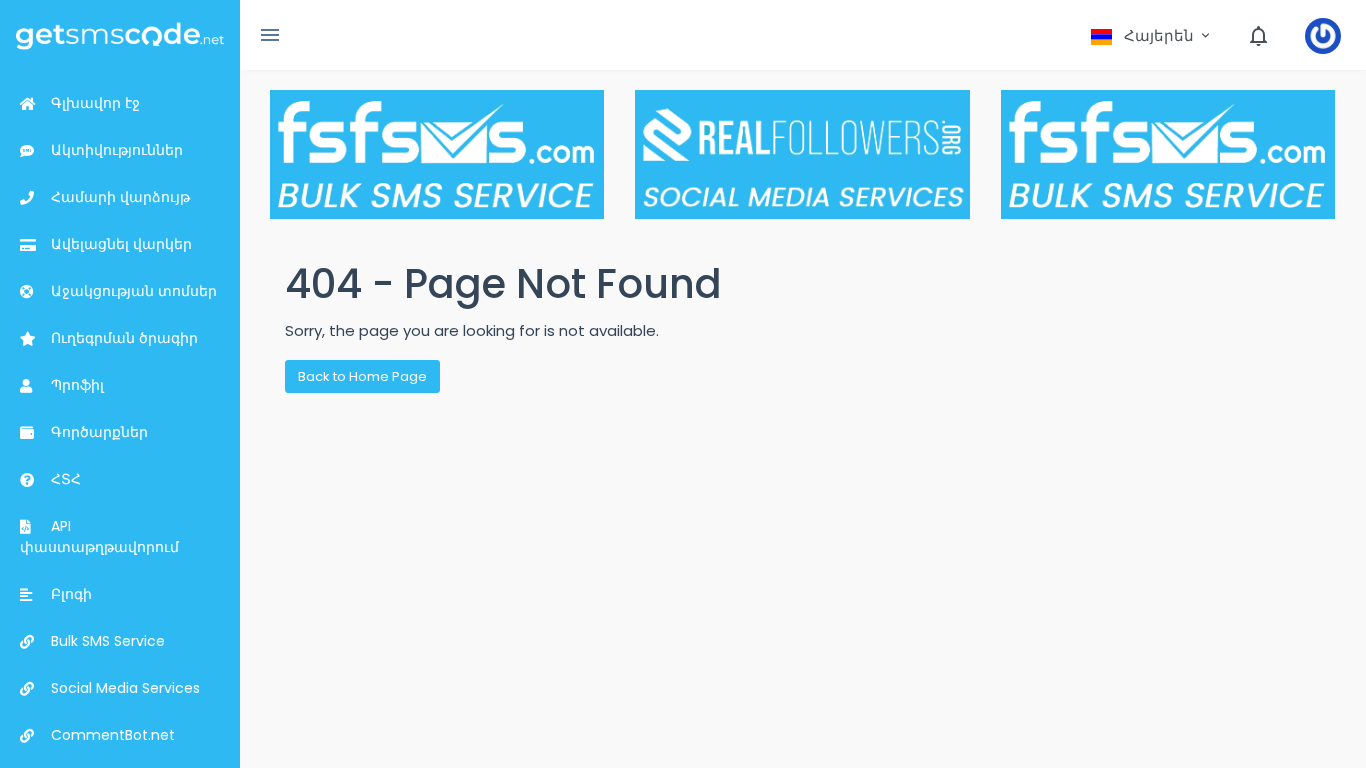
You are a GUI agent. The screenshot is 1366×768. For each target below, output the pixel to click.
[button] (1152, 36)
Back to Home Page (362, 376)
